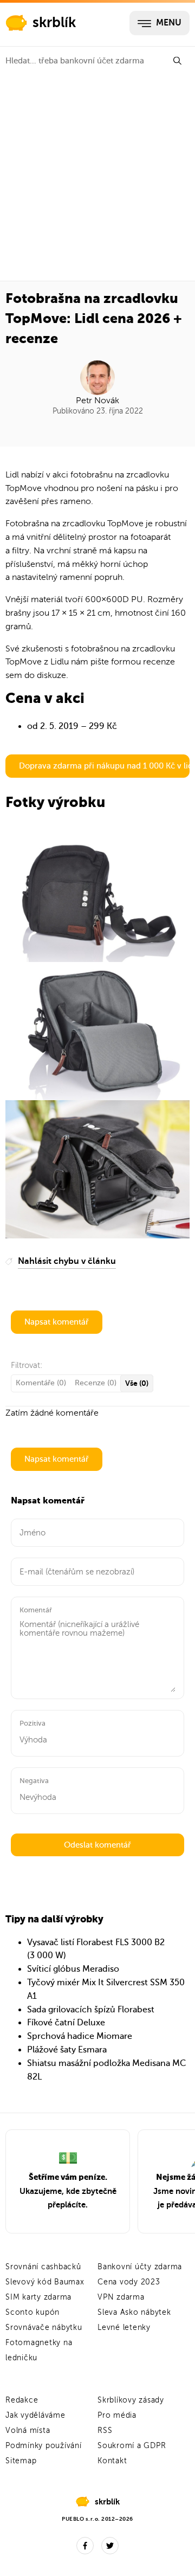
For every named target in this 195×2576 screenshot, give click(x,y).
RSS (105, 2430)
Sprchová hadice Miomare (80, 2036)
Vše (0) (137, 1383)
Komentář (36, 1610)
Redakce (22, 2400)
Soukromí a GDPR (132, 2446)
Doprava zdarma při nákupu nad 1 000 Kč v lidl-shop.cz (104, 766)
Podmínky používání (44, 2446)
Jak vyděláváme (35, 2415)
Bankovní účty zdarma (140, 2267)
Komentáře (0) (41, 1383)
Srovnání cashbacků (43, 2267)
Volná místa (28, 2430)
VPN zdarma (121, 2297)
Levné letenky (124, 2328)
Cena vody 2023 (129, 2282)
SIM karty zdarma (38, 2297)
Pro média (117, 2415)
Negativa (34, 1781)
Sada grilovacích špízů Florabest (91, 2010)
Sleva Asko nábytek (134, 2312)
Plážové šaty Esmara (67, 2050)
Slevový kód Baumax (45, 2282)
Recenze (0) (96, 1383)
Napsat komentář (57, 1322)
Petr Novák (97, 401)
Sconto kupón (32, 2312)
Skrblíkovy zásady (131, 2400)
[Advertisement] (97, 178)
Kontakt (112, 2461)
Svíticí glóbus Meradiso (73, 1969)
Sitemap (21, 2461)
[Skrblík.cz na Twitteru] (110, 2546)
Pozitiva (32, 1723)
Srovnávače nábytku (44, 2328)
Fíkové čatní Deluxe (66, 2023)
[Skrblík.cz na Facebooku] (85, 2546)
